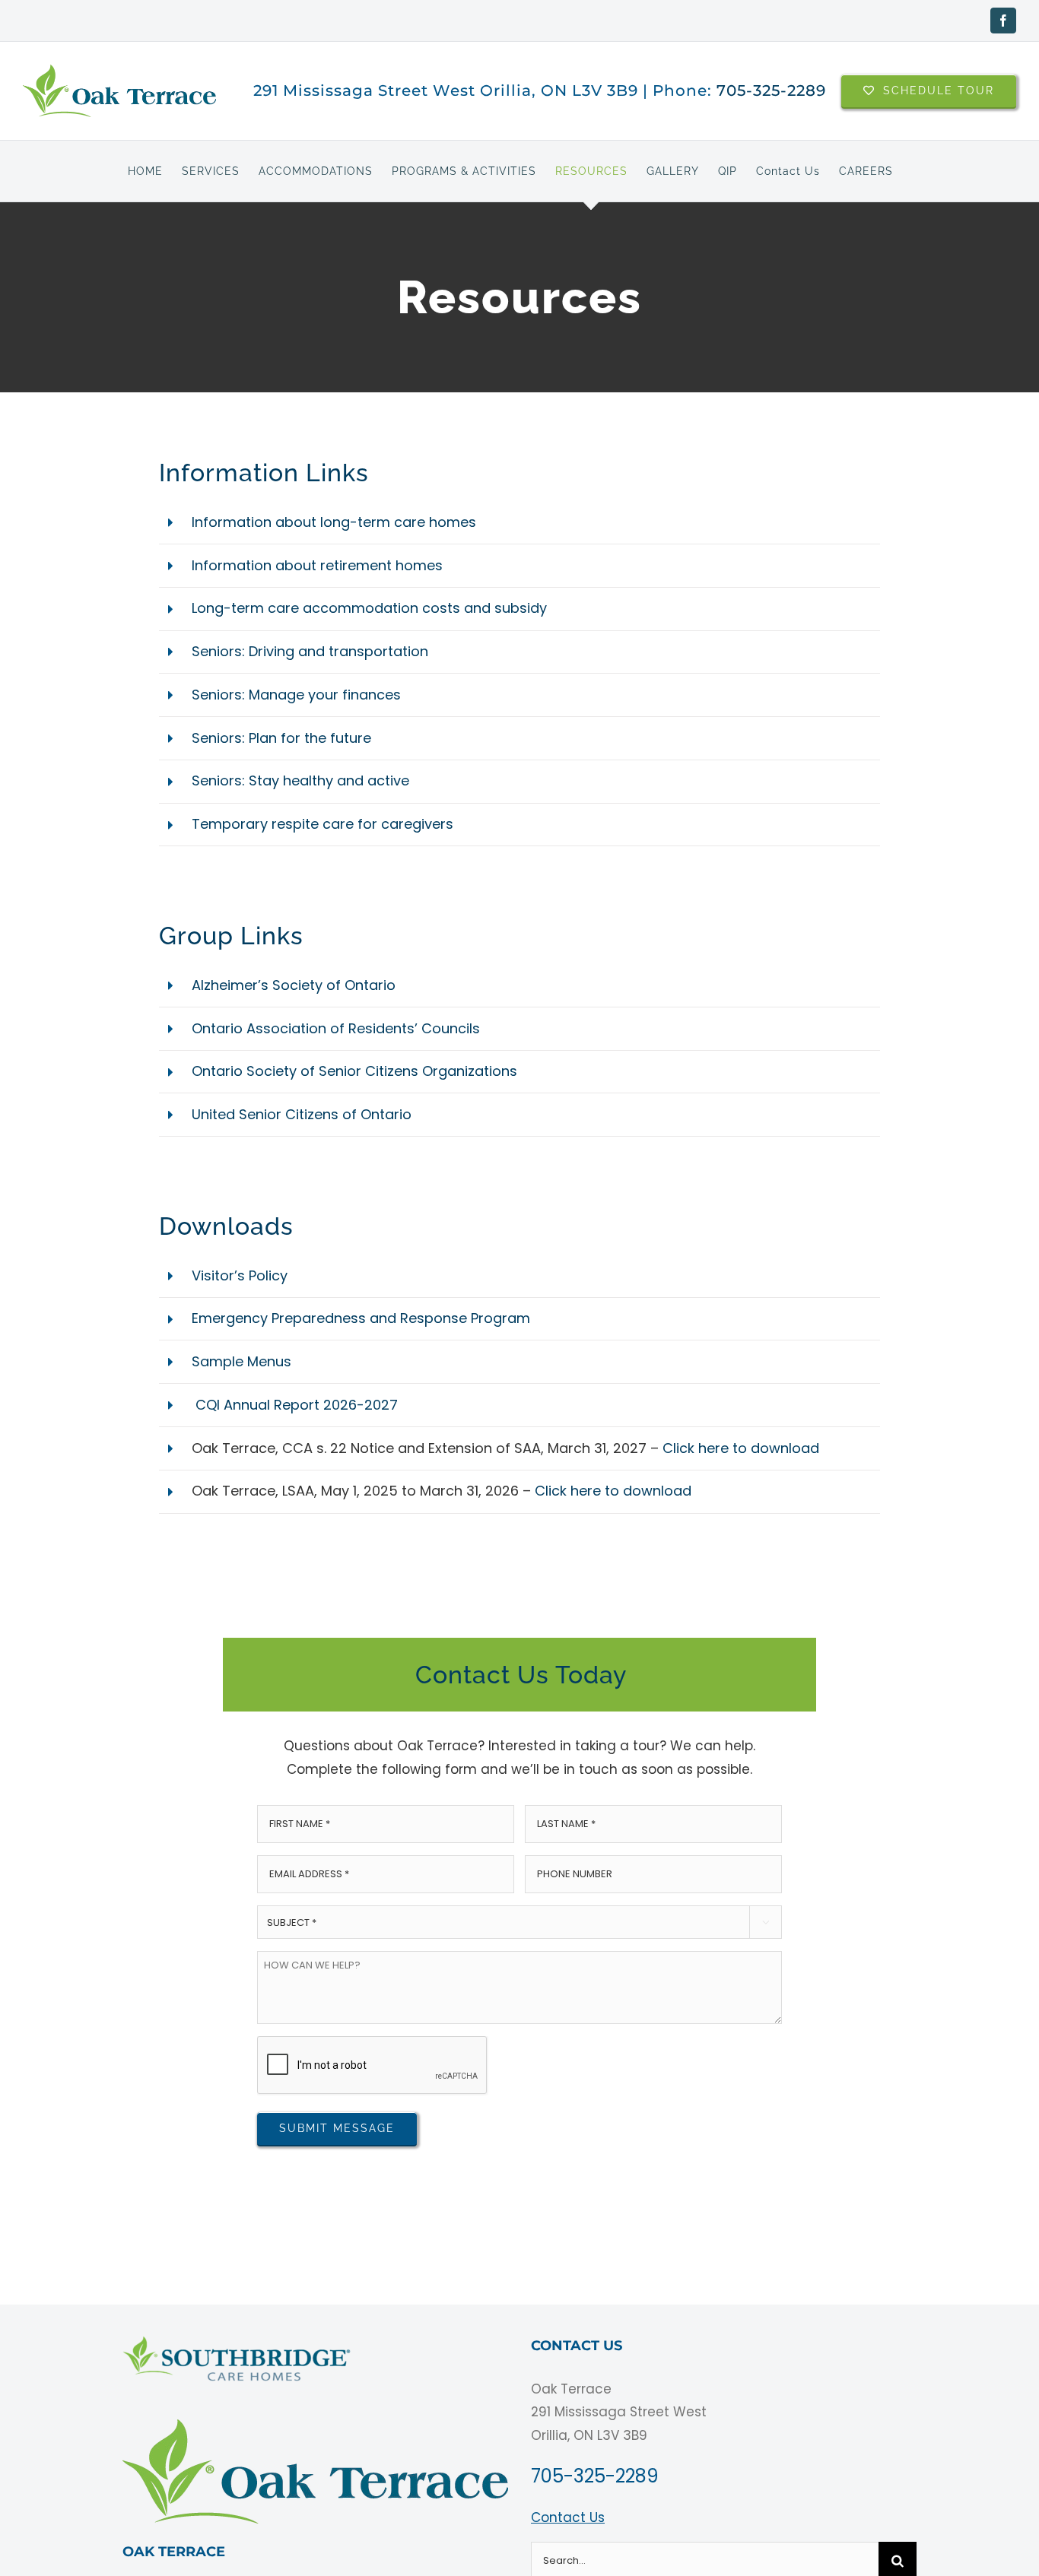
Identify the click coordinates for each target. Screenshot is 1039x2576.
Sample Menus (241, 1361)
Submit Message (337, 2128)
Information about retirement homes (317, 565)
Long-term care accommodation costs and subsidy (369, 608)
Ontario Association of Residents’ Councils (336, 1028)
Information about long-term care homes (334, 522)
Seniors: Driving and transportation (310, 651)
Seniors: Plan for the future (281, 738)
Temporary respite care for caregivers (323, 824)
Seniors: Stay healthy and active (300, 780)
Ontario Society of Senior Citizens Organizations (354, 1071)
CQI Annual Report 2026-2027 (295, 1405)
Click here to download (741, 1448)
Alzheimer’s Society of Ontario (294, 985)
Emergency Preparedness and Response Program (361, 1318)
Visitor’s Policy (240, 1275)
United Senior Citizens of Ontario (302, 1114)
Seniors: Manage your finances (296, 695)
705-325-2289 (771, 90)
